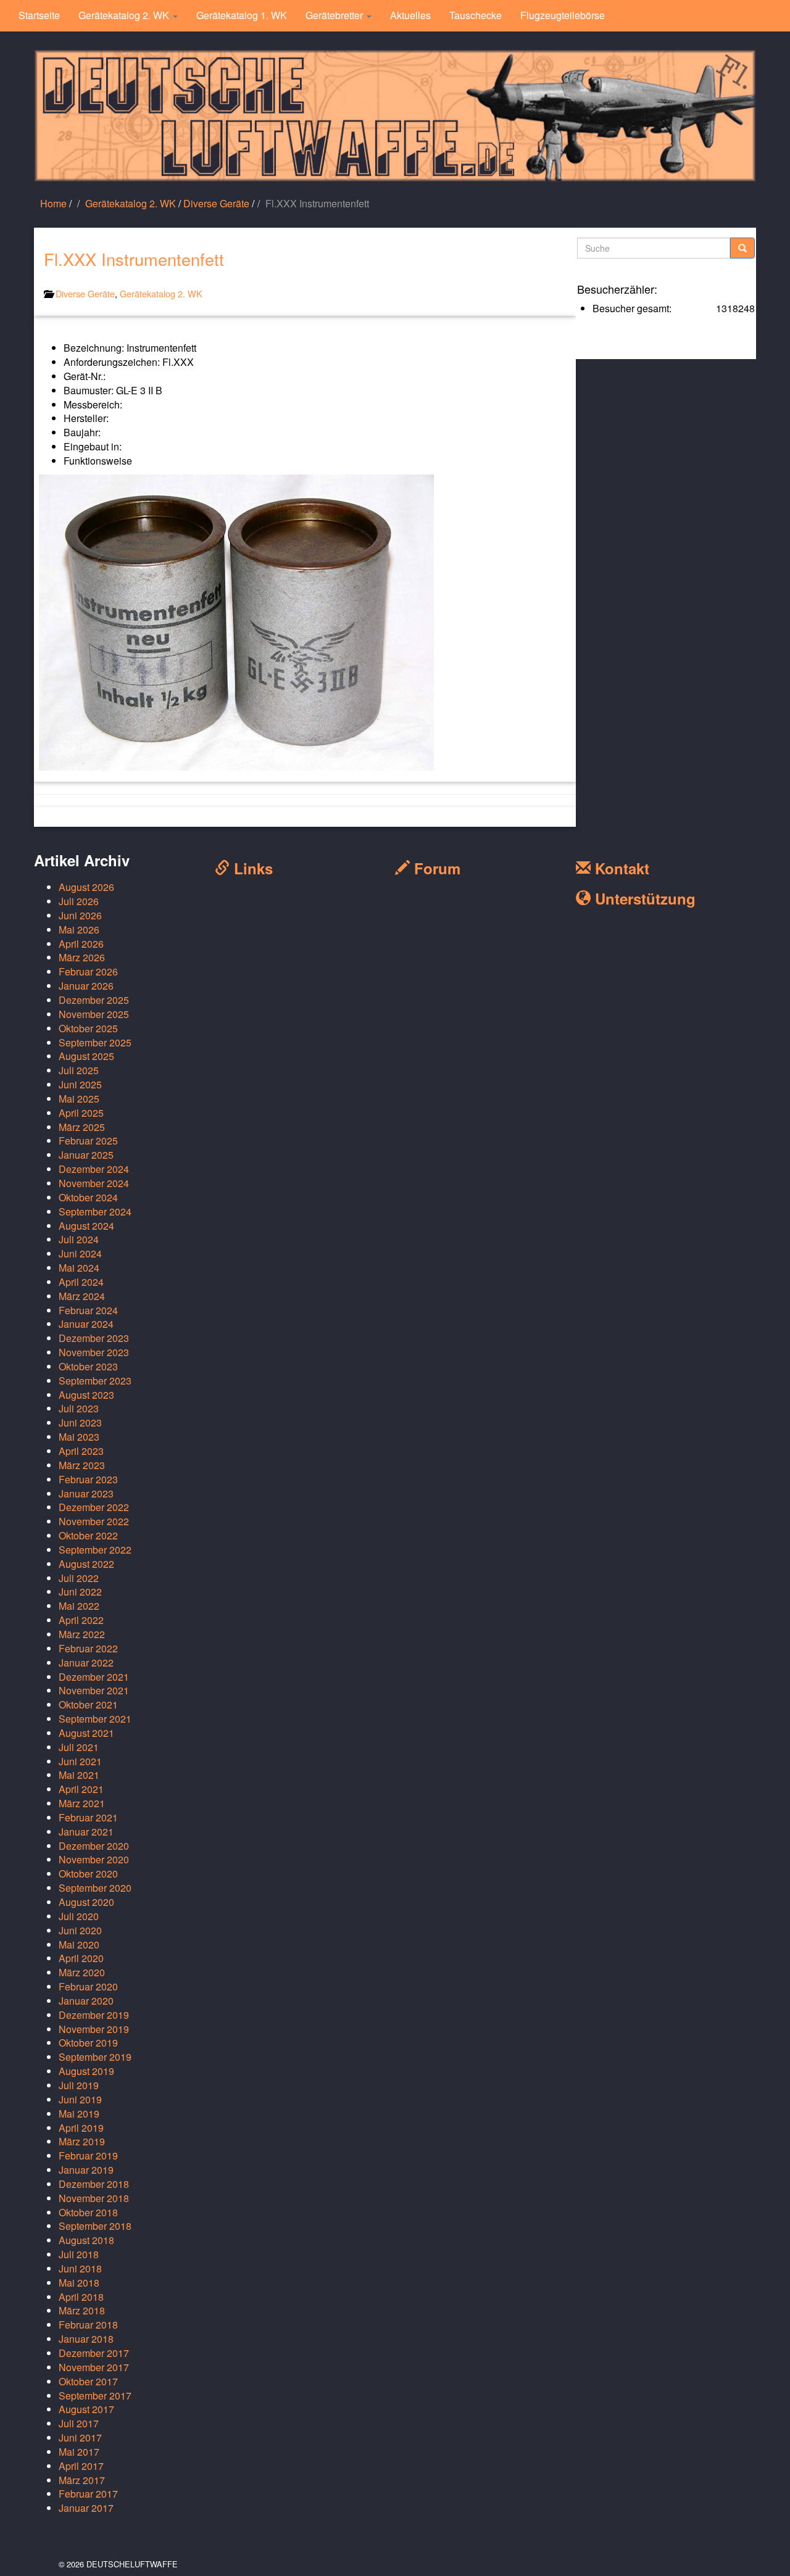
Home (53, 203)
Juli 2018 (79, 2254)
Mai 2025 (79, 1099)
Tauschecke (476, 15)
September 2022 (95, 1550)
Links (251, 868)
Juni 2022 (80, 1592)
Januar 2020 (86, 2001)
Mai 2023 (79, 1437)
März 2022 (82, 1634)
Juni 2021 (80, 1761)
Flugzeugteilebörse (563, 15)
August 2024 (86, 1226)
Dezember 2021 (94, 1677)
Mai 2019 (79, 2114)
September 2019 (95, 2057)
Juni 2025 (80, 1084)
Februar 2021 (88, 1817)
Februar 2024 (88, 1310)
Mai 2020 (79, 1944)
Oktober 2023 (88, 1366)
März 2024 (82, 1296)
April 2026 (81, 944)
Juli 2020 (79, 1916)
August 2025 (86, 1056)
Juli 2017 (79, 2423)
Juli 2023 (79, 1408)
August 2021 (86, 1733)
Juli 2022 (79, 1578)
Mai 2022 (79, 1606)
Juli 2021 (79, 1747)
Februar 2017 (88, 2494)
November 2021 (94, 1690)
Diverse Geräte (216, 203)
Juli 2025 (79, 1070)
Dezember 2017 (94, 2353)
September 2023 (95, 1381)
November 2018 (94, 2198)
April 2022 (81, 1620)
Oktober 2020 (88, 1874)
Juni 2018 (80, 2268)
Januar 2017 (86, 2508)
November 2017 (94, 2367)
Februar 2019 (88, 2156)
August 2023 (86, 1395)
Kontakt (620, 868)
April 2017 (81, 2466)
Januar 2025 (86, 1155)
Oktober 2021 (88, 1704)
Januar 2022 (86, 1663)
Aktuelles (410, 15)
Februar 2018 (88, 2325)
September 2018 (95, 2226)
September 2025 (95, 1042)
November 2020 (94, 1859)
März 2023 (82, 1465)
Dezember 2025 (94, 1000)
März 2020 (82, 1972)
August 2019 (86, 2071)
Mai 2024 (79, 1268)
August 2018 (86, 2240)
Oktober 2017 (88, 2381)
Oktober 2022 (88, 1535)
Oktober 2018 (88, 2212)
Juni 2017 (80, 2437)
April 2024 (81, 1282)
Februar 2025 (88, 1141)
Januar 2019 (86, 2170)
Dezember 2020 (94, 1846)
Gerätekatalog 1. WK (242, 15)
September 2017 (95, 2396)
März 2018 (82, 2310)
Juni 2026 (80, 915)
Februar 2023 (88, 1479)
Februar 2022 (88, 1648)
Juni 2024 (80, 1253)
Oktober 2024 (88, 1197)
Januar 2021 (86, 1832)
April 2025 (81, 1113)
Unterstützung (643, 898)
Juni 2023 (80, 1423)
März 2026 (82, 957)
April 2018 (81, 2297)
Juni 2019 (80, 2099)
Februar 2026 (88, 971)
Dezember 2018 (94, 2184)
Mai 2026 (79, 930)
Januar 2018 (86, 2339)
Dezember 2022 (94, 1507)
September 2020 (95, 1888)
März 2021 (82, 1803)
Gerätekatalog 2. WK (125, 15)
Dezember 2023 (94, 1338)
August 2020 (86, 1902)
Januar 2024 (86, 1324)
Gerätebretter (335, 15)
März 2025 (82, 1127)
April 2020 (81, 1958)
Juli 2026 (79, 901)
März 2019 (82, 2141)
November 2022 (94, 1521)
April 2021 (81, 1789)
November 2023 (94, 1352)
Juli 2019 (79, 2085)
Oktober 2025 (88, 1028)
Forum (435, 868)
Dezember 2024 (94, 1169)
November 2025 (94, 1014)
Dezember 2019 (94, 2015)
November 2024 (94, 1183)
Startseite (39, 15)
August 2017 (86, 2409)
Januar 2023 (86, 1493)
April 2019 (81, 2128)
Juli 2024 (79, 1239)
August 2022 (86, 1564)
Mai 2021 (79, 1775)
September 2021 (95, 1719)
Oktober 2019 (88, 2043)
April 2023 (81, 1451)
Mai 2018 (79, 2283)
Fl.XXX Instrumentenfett (134, 259)
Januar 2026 (86, 986)
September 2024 (95, 1211)
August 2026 (86, 887)
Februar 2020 (88, 1986)
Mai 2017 (79, 2452)
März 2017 (82, 2480)
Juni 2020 (80, 1930)
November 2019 (94, 2029)
